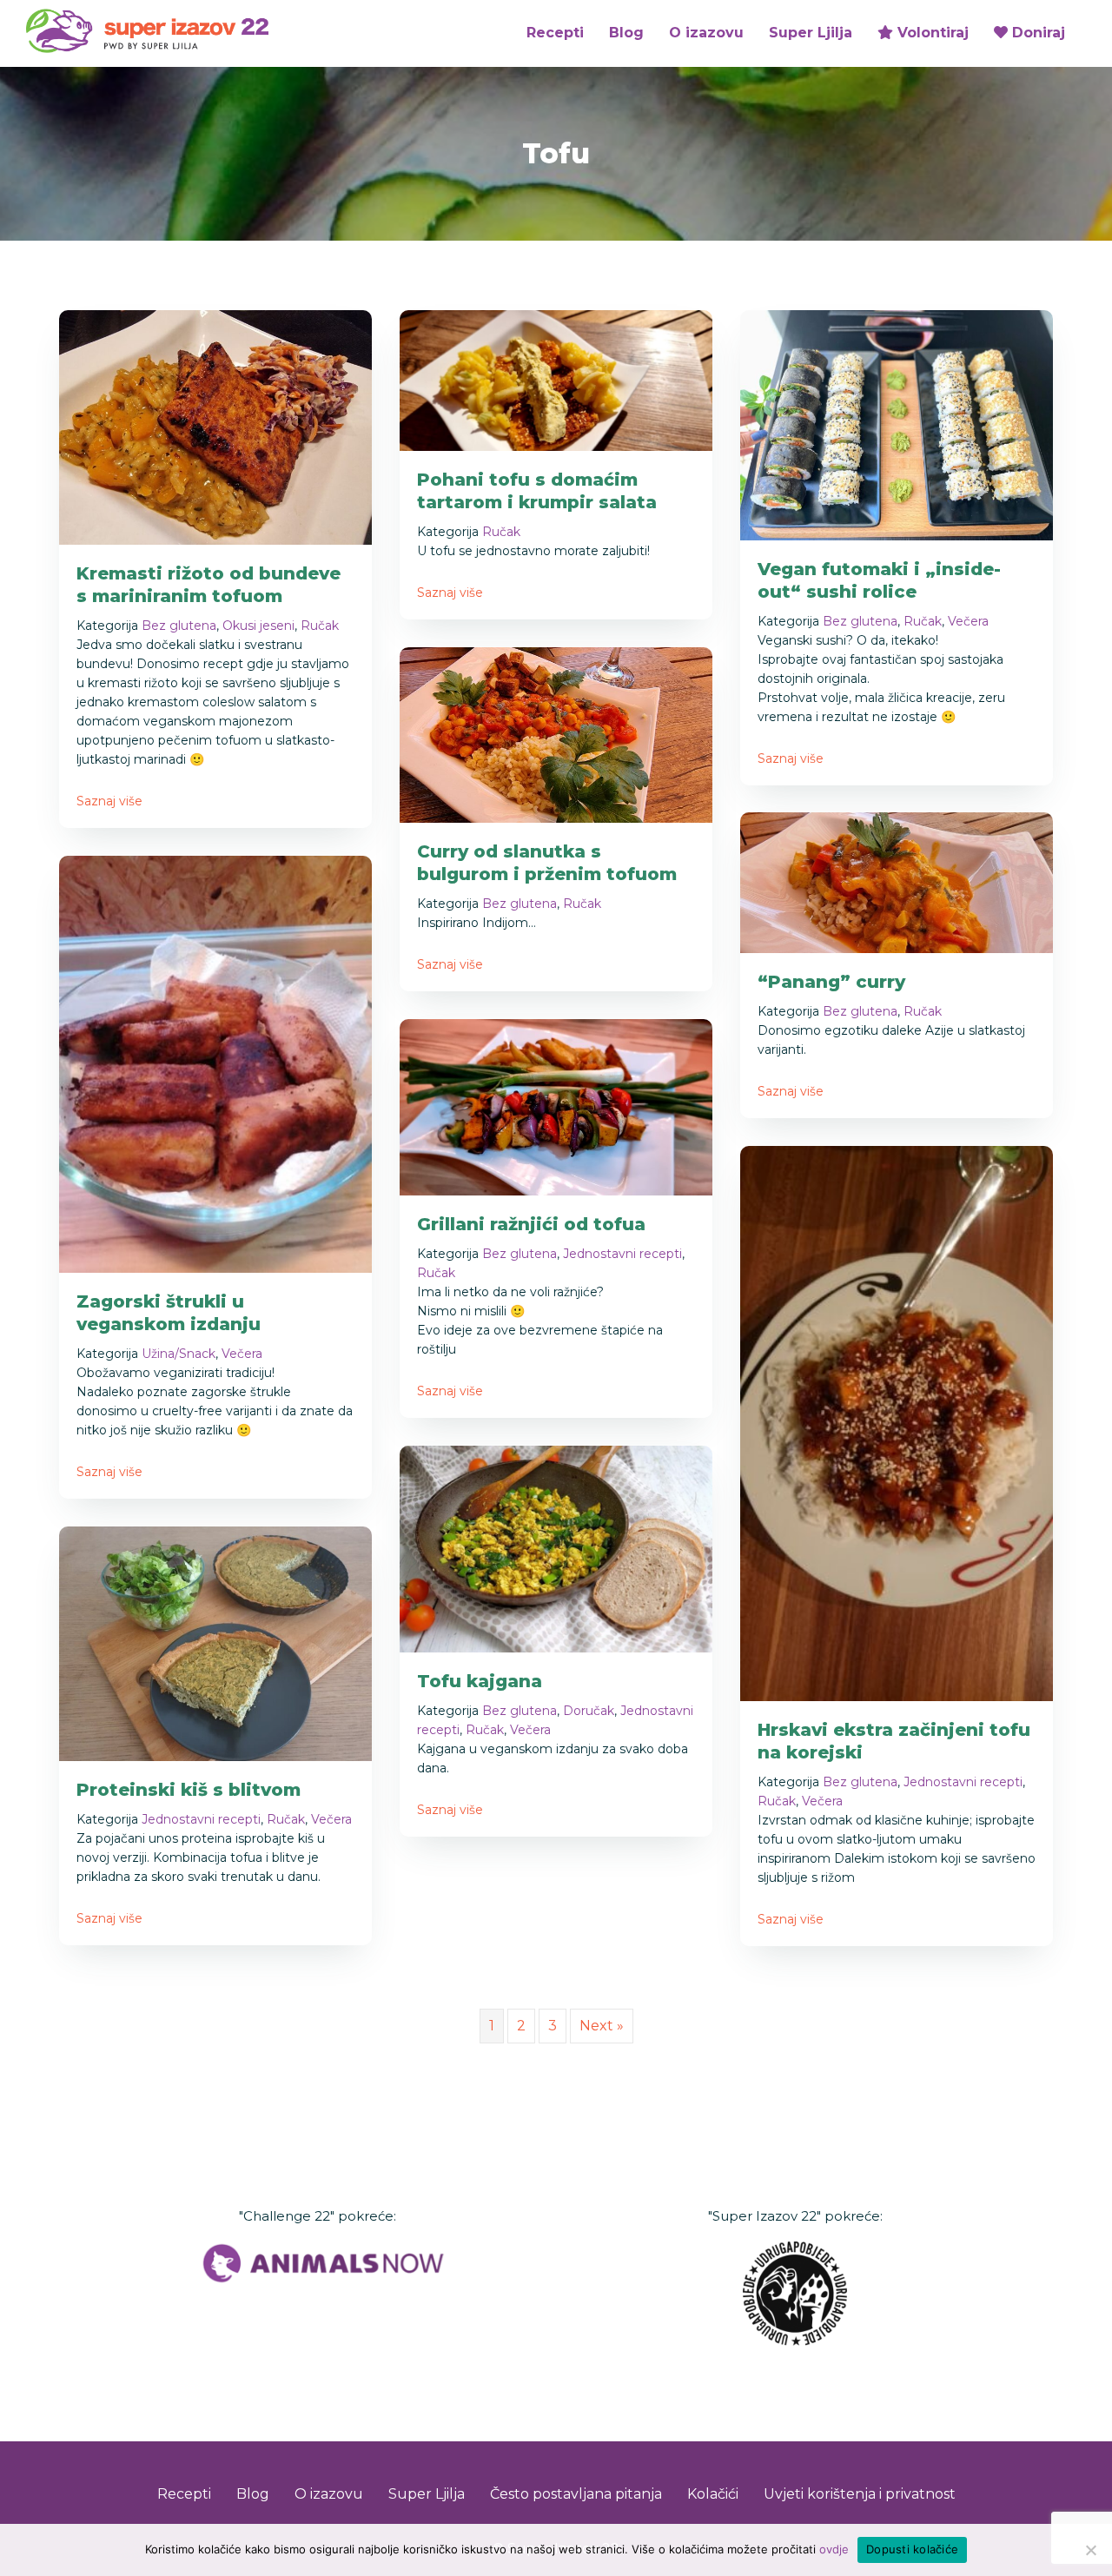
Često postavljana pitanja (576, 2494)
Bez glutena (179, 626)
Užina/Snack (179, 1354)
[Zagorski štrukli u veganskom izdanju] (215, 1063)
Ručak (320, 626)
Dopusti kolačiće (912, 2549)
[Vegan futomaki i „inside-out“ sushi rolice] (897, 424)
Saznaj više (109, 801)
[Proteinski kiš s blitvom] (215, 1642)
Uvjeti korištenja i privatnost (860, 2494)
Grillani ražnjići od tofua (531, 1224)
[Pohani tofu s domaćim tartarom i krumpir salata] (556, 379)
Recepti (555, 33)
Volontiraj (931, 33)
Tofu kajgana (480, 1681)
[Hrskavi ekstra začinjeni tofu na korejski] (897, 1423)
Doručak (589, 1711)
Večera (968, 621)
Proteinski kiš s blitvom (189, 1790)
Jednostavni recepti (622, 1254)
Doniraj (1036, 33)
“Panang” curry (831, 982)
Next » (602, 2026)
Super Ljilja (811, 33)
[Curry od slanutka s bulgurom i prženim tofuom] (556, 734)
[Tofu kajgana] (556, 1548)
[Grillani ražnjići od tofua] (556, 1106)
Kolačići (713, 2494)
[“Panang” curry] (897, 882)
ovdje (834, 2549)
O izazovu (706, 33)
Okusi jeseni (258, 626)
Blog (626, 33)
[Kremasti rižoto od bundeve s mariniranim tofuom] (215, 426)
